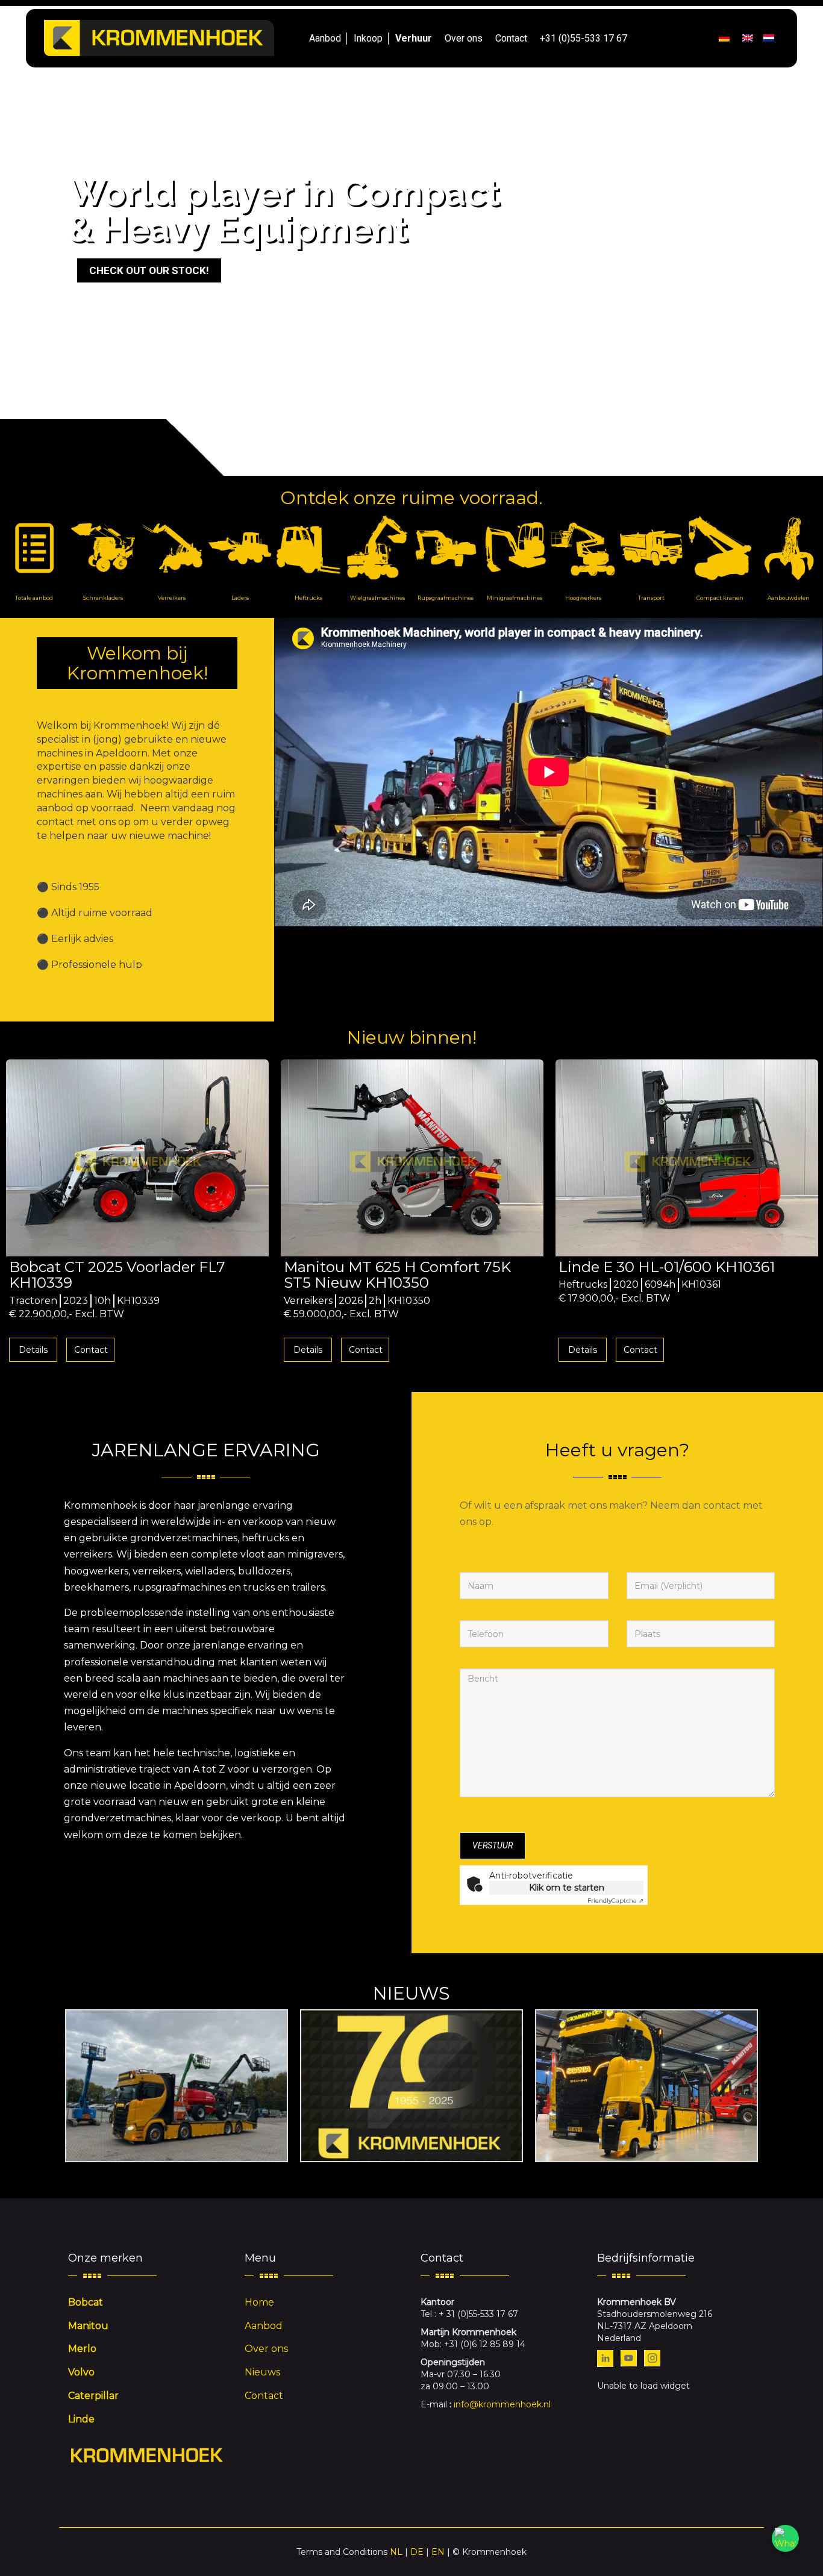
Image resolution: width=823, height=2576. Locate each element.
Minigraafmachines (515, 598)
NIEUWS (411, 1993)
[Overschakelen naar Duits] (724, 39)
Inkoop (368, 38)
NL (396, 2552)
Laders (240, 598)
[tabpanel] (137, 1214)
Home (259, 2302)
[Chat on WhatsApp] (785, 2538)
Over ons (464, 38)
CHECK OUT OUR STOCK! (149, 270)
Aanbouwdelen (789, 598)
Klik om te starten (567, 1888)
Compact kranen (720, 598)
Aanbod (325, 38)
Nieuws (262, 2372)
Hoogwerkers (583, 598)
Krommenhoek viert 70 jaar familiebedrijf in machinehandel (411, 2085)
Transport (651, 598)
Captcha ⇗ (615, 1901)
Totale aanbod (34, 598)
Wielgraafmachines (377, 598)
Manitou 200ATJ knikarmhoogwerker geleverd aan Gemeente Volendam (177, 2085)
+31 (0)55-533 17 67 (584, 38)
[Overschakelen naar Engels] (748, 39)
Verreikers (172, 598)
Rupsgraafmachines (446, 598)
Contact (511, 38)
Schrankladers (103, 598)
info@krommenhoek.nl (502, 2404)
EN (438, 2552)
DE (417, 2552)
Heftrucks (308, 598)
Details (33, 1350)
